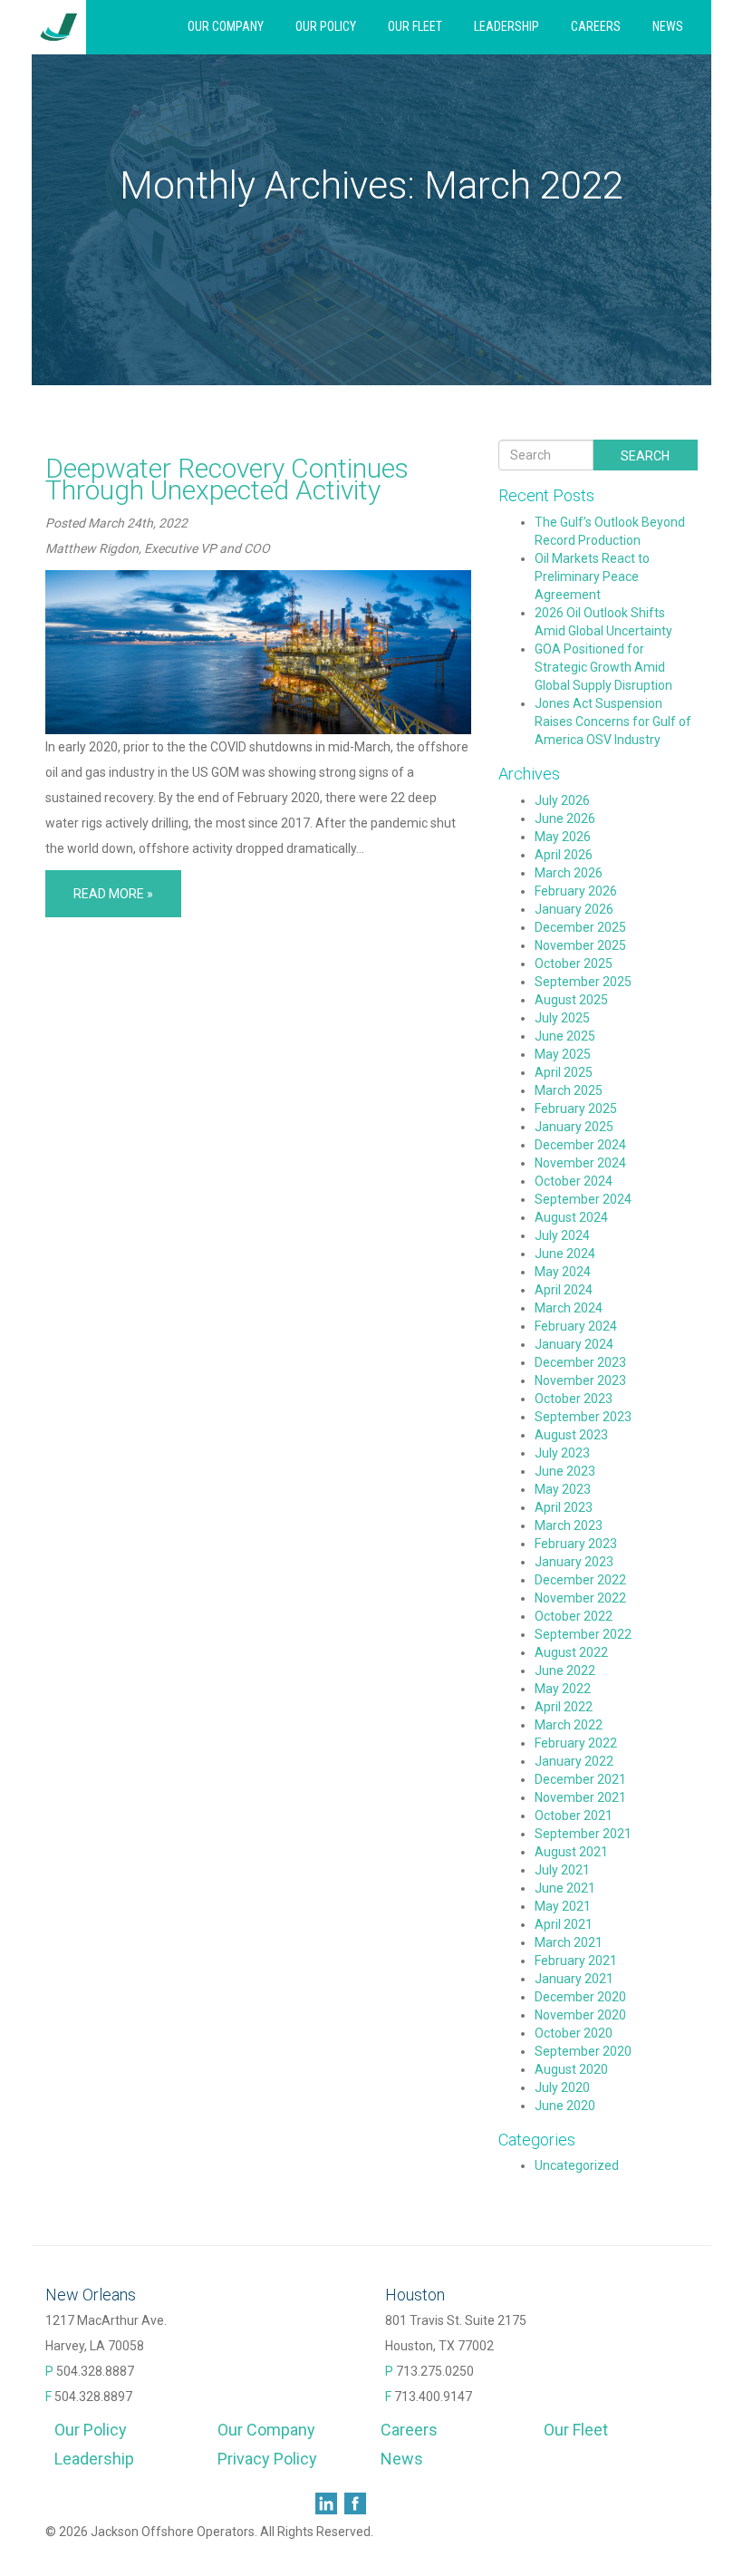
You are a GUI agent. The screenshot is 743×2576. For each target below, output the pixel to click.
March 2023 (569, 1525)
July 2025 (562, 1018)
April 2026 (564, 855)
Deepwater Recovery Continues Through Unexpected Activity (227, 479)
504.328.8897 (93, 2397)
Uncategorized (577, 2165)
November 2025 (580, 945)
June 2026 (565, 818)
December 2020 (580, 1997)
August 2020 (571, 2069)
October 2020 (574, 2033)
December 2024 (580, 1145)
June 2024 (565, 1254)
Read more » (113, 894)
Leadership (507, 26)
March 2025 (569, 1090)
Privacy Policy (267, 2459)
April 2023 (564, 1507)
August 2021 (571, 1852)
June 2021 (565, 1888)
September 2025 (583, 982)
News (668, 26)
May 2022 (563, 1689)
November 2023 (580, 1380)
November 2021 (580, 1797)
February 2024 (576, 1326)
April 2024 (564, 1290)
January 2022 (574, 1761)
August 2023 (571, 1435)
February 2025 (576, 1109)
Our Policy (326, 26)
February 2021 (576, 1961)
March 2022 (569, 1725)
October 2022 (574, 1616)
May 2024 (563, 1272)
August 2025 (571, 1000)
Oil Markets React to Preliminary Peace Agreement (592, 576)
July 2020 (562, 2087)
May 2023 (563, 1489)
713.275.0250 (435, 2371)
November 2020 (580, 2015)
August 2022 (571, 1652)
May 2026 (563, 837)
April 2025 (564, 1072)
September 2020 (583, 2051)
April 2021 (564, 1924)
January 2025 (574, 1127)
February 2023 (576, 1544)
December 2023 (580, 1362)
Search (645, 456)
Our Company (226, 26)
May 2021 (563, 1906)
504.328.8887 (95, 2371)
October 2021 (574, 1816)
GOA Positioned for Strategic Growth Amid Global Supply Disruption (603, 667)
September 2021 (583, 1834)
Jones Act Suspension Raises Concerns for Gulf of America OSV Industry (613, 721)
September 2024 (583, 1199)
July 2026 (562, 800)
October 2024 (574, 1181)
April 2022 (564, 1707)
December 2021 (580, 1779)
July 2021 (562, 1870)
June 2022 (565, 1671)
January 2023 (574, 1562)
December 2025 (580, 927)
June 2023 (565, 1471)
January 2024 (574, 1344)
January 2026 (574, 909)
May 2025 (563, 1054)
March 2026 (569, 873)
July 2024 (562, 1235)
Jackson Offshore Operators (59, 27)
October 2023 (574, 1399)
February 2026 (576, 891)
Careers (596, 26)
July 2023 (562, 1453)
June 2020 (565, 2106)
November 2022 (580, 1598)
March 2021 (569, 1942)
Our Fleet (415, 26)
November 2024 (580, 1163)
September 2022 (583, 1634)
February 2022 (576, 1743)
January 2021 (574, 1979)
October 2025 (574, 964)
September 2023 (583, 1417)
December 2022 (580, 1580)
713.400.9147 (433, 2397)
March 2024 (569, 1308)
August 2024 (571, 1217)
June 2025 (565, 1036)
